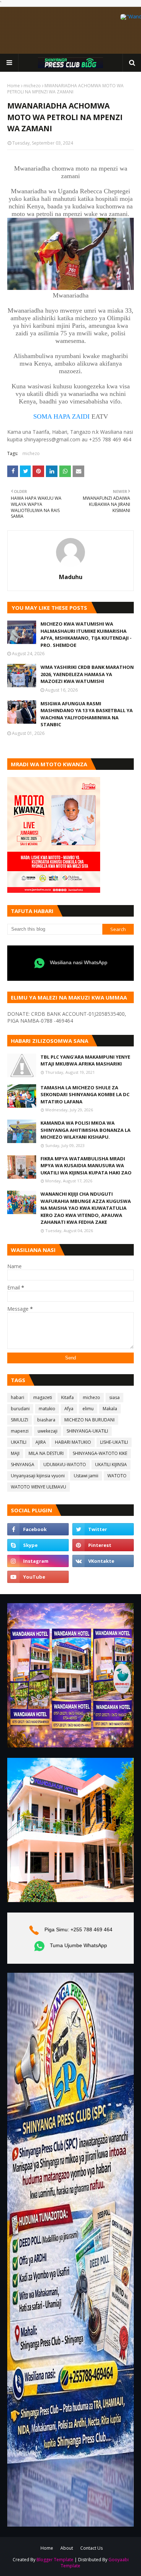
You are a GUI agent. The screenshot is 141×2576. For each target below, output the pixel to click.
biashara (46, 1420)
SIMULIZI (20, 1420)
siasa (114, 1397)
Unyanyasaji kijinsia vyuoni (38, 1476)
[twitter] (103, 1529)
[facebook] (38, 1529)
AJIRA (41, 1442)
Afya (69, 1409)
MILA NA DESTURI (46, 1453)
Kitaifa (67, 1397)
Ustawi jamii (86, 1476)
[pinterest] (103, 1545)
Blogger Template (55, 2560)
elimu (88, 1409)
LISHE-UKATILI (114, 1442)
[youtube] (38, 1577)
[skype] (38, 1545)
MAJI (15, 1453)
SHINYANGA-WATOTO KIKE (100, 1453)
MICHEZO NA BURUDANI (89, 1420)
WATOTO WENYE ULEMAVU (39, 1487)
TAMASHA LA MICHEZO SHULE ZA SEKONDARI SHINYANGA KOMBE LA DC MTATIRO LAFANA (85, 1095)
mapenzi (20, 1431)
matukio (47, 1409)
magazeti (43, 1397)
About (67, 2548)
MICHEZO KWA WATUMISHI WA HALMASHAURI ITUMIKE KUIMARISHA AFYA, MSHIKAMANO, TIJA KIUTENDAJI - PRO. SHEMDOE (86, 634)
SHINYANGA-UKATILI (87, 1431)
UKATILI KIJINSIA (111, 1465)
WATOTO (117, 1476)
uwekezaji (48, 1431)
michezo (32, 86)
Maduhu (71, 577)
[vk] (103, 1561)
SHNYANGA (23, 1465)
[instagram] (38, 1561)
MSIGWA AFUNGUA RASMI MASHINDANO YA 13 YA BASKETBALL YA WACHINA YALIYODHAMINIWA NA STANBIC (87, 714)
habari (18, 1397)
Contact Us (91, 2548)
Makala (110, 1409)
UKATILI (19, 1442)
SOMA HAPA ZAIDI (61, 416)
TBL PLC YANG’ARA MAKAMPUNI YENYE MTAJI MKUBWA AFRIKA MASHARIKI (85, 1060)
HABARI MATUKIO (73, 1442)
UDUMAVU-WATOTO (65, 1465)
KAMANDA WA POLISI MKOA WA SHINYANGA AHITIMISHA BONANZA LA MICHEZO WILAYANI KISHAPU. (86, 1130)
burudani (20, 1409)
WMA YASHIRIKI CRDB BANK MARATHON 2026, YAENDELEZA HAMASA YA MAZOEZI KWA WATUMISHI (87, 674)
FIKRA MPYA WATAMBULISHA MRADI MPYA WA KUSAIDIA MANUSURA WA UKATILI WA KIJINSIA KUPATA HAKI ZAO (86, 1166)
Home (14, 86)
